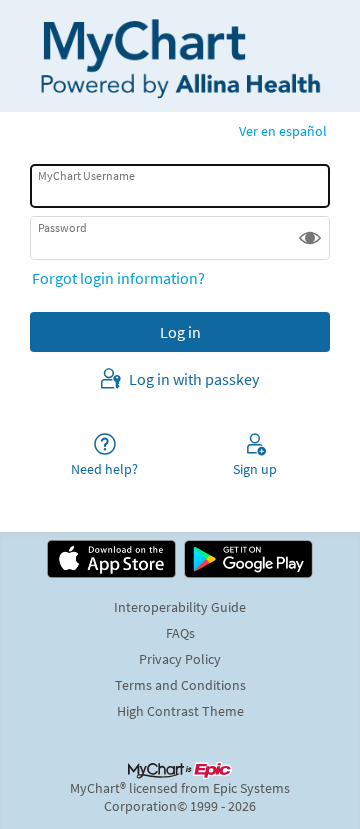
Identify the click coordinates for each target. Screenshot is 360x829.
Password (62, 227)
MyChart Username (86, 175)
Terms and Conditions (180, 685)
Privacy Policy (180, 659)
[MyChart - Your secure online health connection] (179, 56)
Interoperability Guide (180, 607)
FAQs (180, 633)
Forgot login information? (118, 278)
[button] (310, 238)
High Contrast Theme (180, 711)
